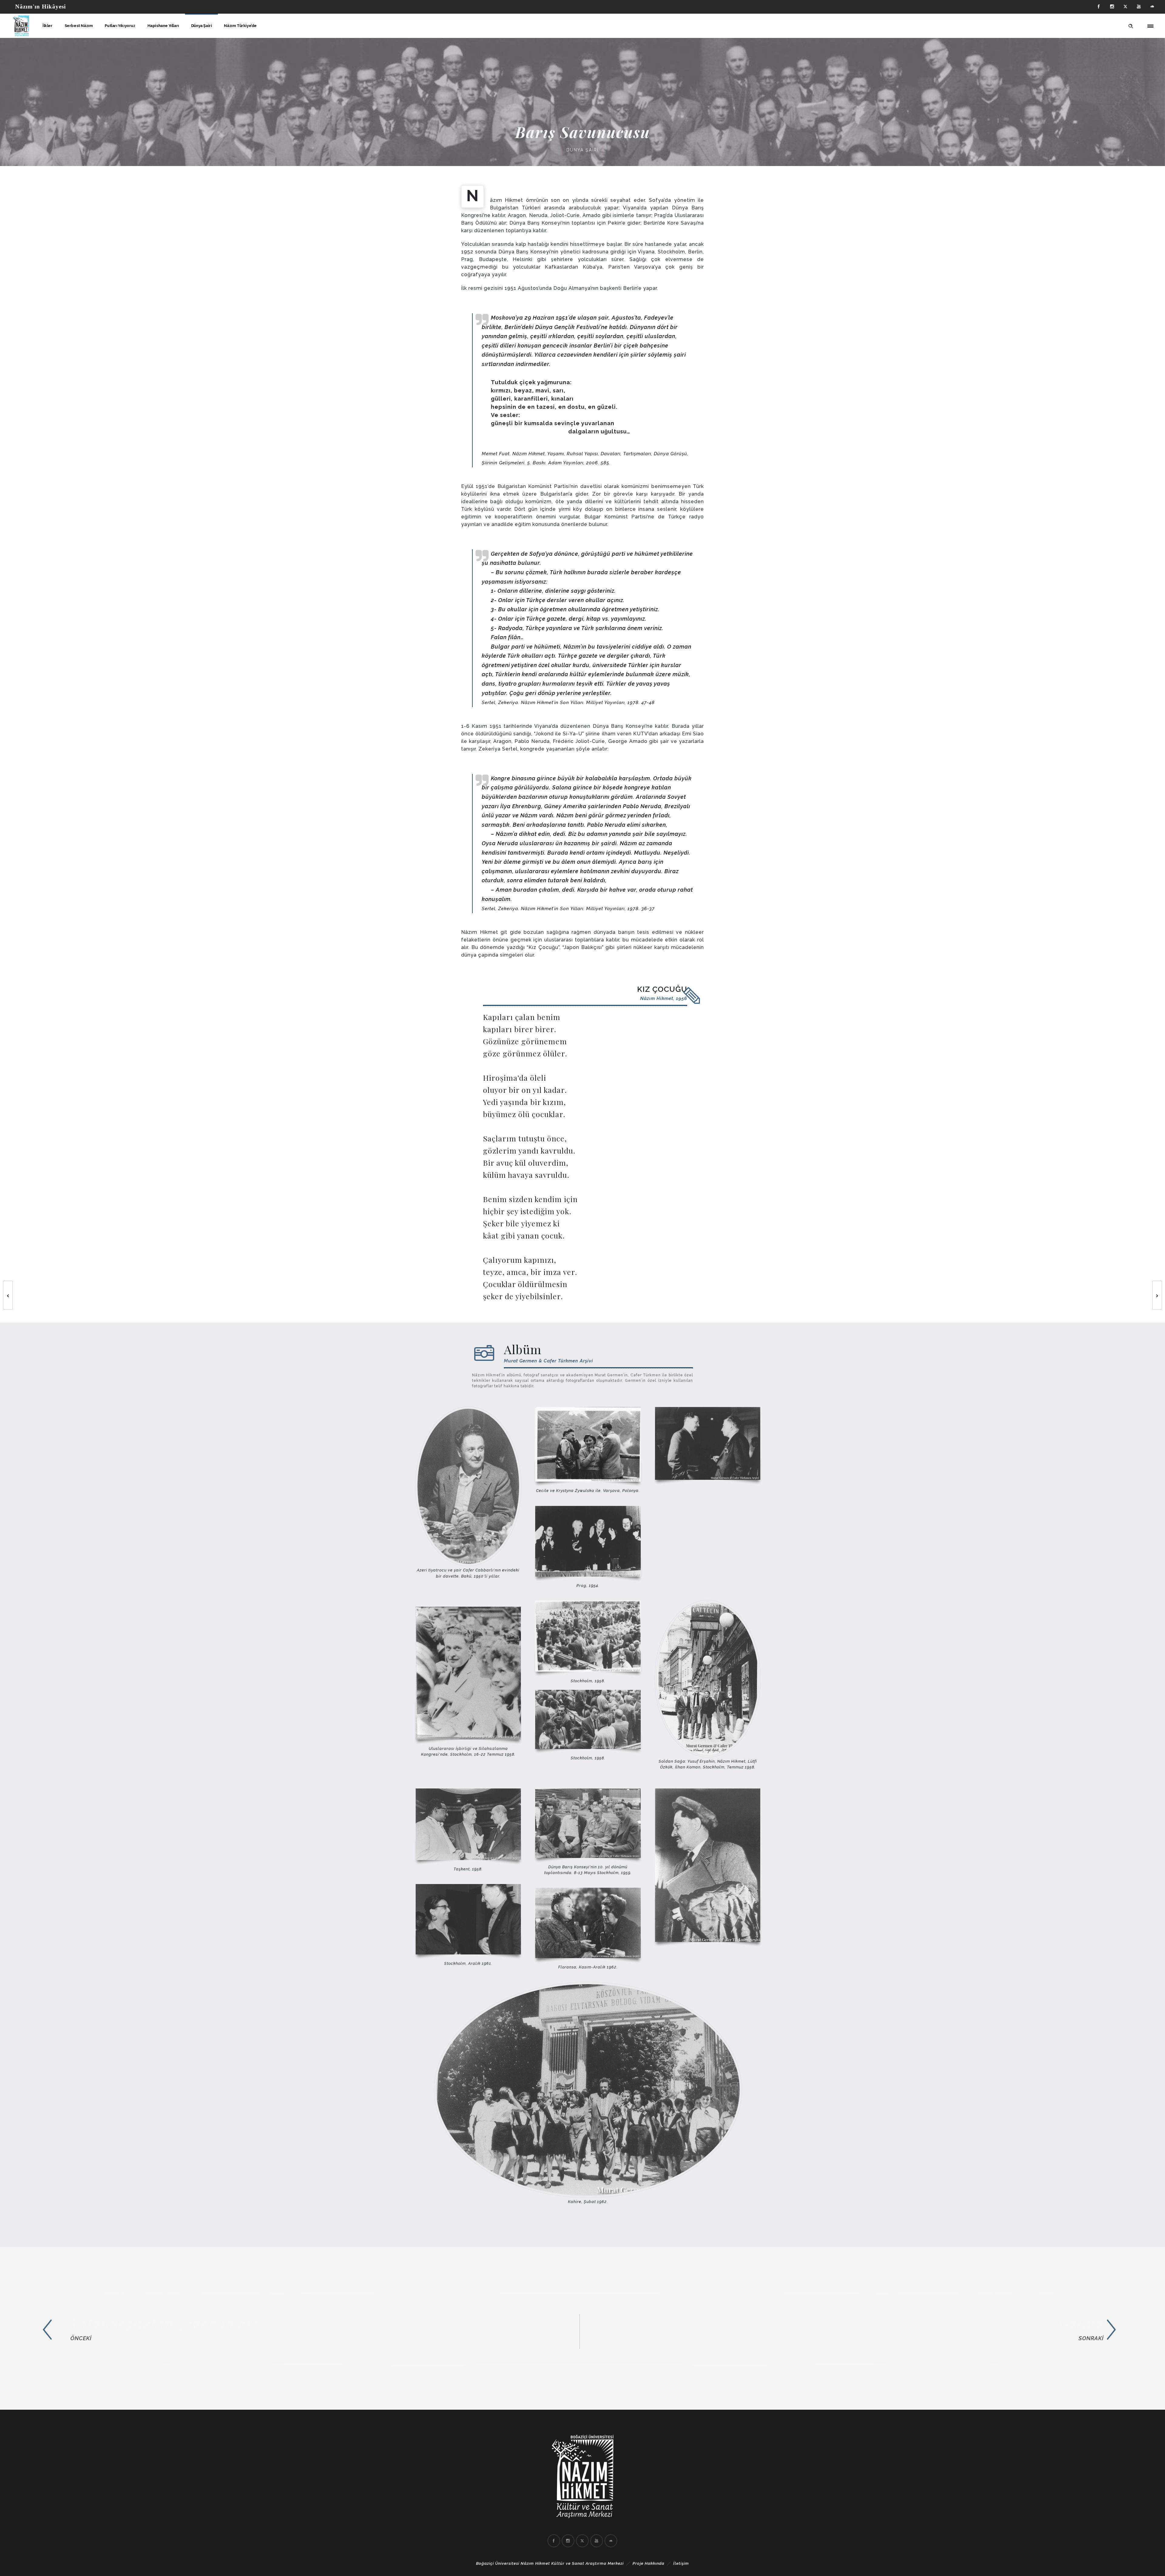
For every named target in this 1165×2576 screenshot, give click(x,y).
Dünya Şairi (202, 26)
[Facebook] (1099, 7)
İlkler (47, 26)
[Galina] (1160, 1295)
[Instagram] (1112, 7)
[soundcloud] (1152, 7)
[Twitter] (1126, 7)
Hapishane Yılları (163, 26)
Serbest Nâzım (79, 26)
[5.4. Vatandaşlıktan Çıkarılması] (278, 2329)
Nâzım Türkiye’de (240, 26)
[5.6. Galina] (881, 2329)
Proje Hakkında (648, 2563)
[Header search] (1131, 25)
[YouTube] (1139, 7)
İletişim (681, 2563)
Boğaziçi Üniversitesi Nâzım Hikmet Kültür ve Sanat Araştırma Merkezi (550, 2563)
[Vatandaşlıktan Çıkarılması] (5, 1295)
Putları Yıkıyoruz (120, 26)
